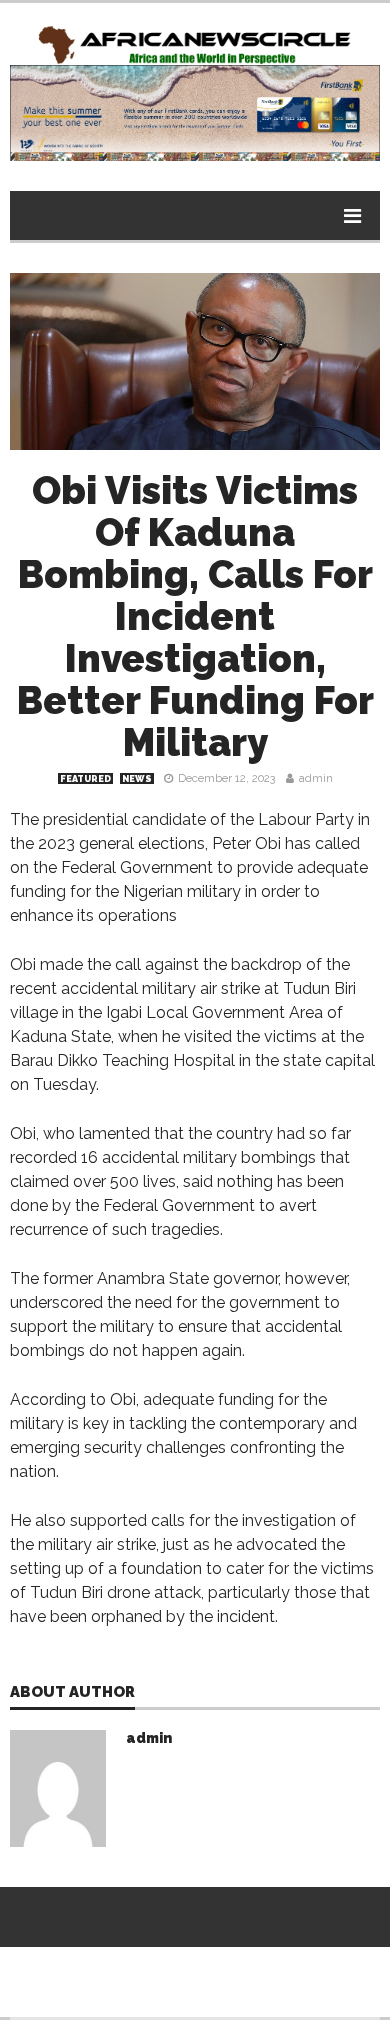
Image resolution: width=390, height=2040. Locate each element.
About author (72, 1693)
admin (316, 778)
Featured (85, 779)
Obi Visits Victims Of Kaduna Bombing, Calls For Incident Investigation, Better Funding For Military (195, 616)
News (137, 779)
